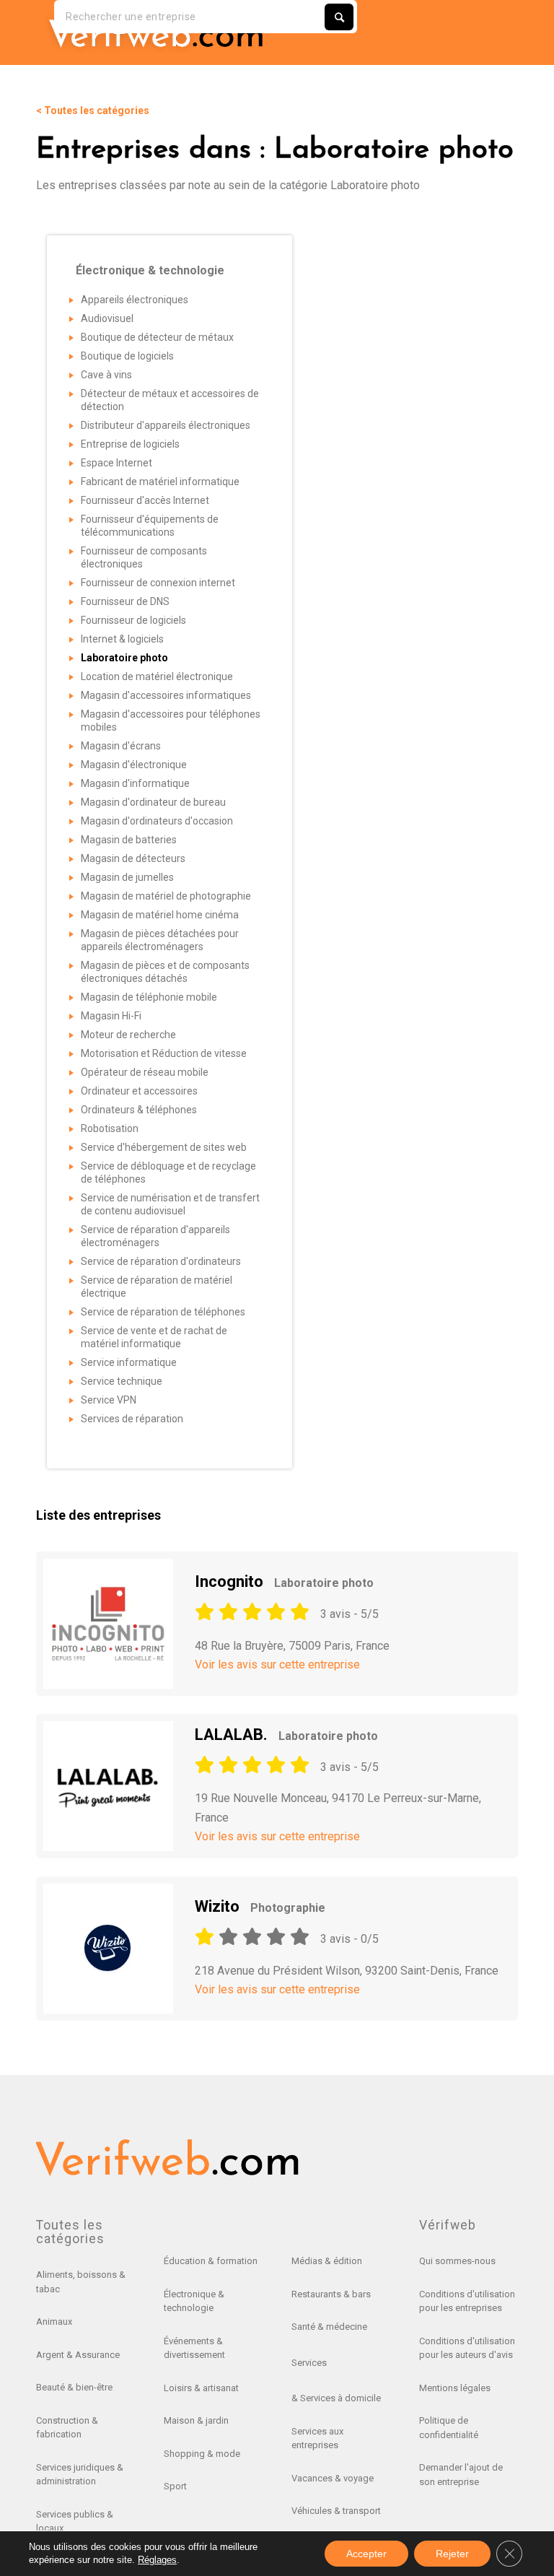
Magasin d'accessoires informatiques (166, 695)
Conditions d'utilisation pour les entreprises (467, 2301)
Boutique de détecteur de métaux (157, 337)
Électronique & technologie (194, 2301)
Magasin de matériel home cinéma (160, 915)
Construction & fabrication (67, 2428)
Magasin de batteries (129, 840)
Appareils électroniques (135, 300)
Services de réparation (132, 1419)
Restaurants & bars (331, 2294)
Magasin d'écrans (121, 746)
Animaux (54, 2322)
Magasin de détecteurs (133, 858)
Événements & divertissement (194, 2348)
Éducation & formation (211, 2261)
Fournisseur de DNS (125, 601)
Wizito (260, 1906)
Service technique (122, 1381)
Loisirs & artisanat (201, 2388)
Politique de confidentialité (449, 2428)
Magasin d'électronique (134, 765)
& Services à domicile (336, 2398)
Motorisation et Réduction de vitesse (164, 1053)
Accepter (366, 2554)
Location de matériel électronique (157, 676)
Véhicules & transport (336, 2511)
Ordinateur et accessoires (139, 1091)
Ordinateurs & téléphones (139, 1110)
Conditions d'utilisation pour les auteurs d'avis (467, 2348)
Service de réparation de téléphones (163, 1312)
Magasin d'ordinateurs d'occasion (157, 821)
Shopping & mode (202, 2454)
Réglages (157, 2560)
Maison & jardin (196, 2420)
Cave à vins (106, 375)
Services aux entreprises (317, 2438)
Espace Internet (116, 463)
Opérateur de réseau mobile (145, 1072)
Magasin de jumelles (127, 877)
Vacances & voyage (333, 2478)
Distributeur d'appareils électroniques (166, 425)
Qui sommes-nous (457, 2261)
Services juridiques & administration (80, 2475)
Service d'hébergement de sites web (164, 1147)
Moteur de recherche (128, 1035)
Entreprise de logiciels (130, 444)
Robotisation (110, 1128)
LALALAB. (286, 1735)
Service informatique (129, 1362)
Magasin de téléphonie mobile (149, 997)
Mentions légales (455, 2388)
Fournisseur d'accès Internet (145, 500)
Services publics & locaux (75, 2521)
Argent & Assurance (78, 2355)
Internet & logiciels (122, 639)
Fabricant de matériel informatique (160, 482)
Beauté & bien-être (74, 2387)
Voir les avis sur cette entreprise (277, 1665)
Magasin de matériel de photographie (166, 896)
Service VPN (109, 1400)
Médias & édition (327, 2261)
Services (309, 2363)
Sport (175, 2486)
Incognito (284, 1581)
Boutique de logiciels (127, 356)
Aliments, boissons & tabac (81, 2282)
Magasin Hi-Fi (111, 1016)
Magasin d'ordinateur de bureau (153, 802)
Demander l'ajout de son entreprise (461, 2475)
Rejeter (452, 2554)
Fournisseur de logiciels (133, 620)
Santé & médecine (329, 2327)
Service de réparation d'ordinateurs (161, 1261)
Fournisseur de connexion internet (158, 583)
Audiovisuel (107, 318)
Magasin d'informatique (135, 783)
